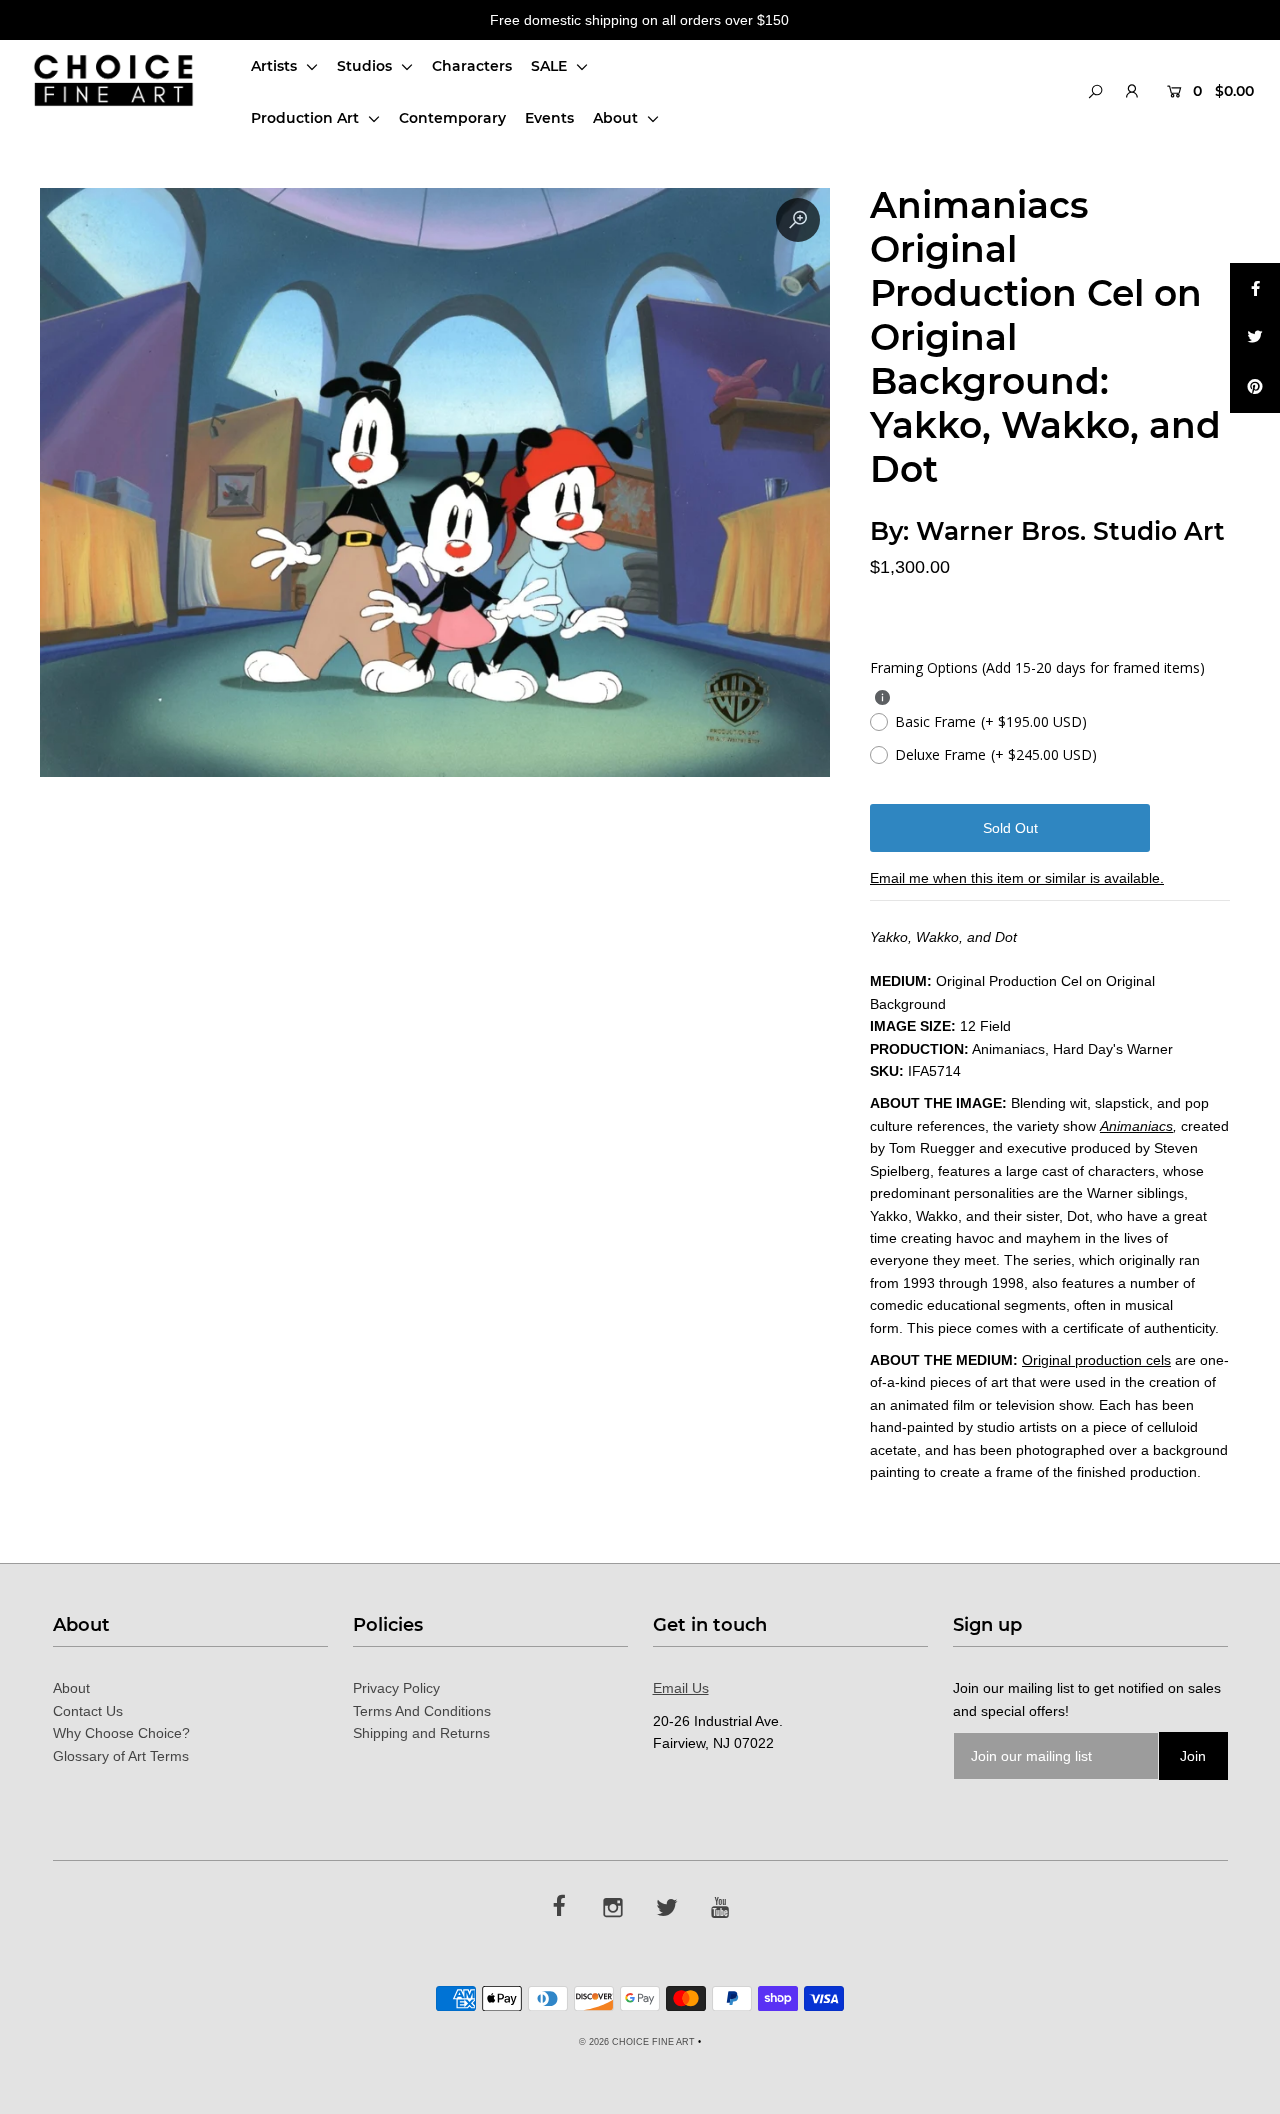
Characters (472, 66)
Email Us (681, 1688)
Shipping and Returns (421, 1733)
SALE (551, 66)
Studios (366, 66)
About (617, 118)
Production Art (307, 118)
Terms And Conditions (422, 1711)
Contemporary (452, 118)
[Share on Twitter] (1255, 338)
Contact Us (88, 1711)
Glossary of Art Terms (121, 1756)
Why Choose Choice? (121, 1733)
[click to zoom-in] (798, 220)
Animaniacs (1136, 1126)
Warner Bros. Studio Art (1070, 531)
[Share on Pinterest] (1255, 388)
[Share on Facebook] (1255, 288)
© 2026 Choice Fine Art (637, 2042)
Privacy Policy (396, 1688)
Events (549, 118)
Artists (276, 66)
